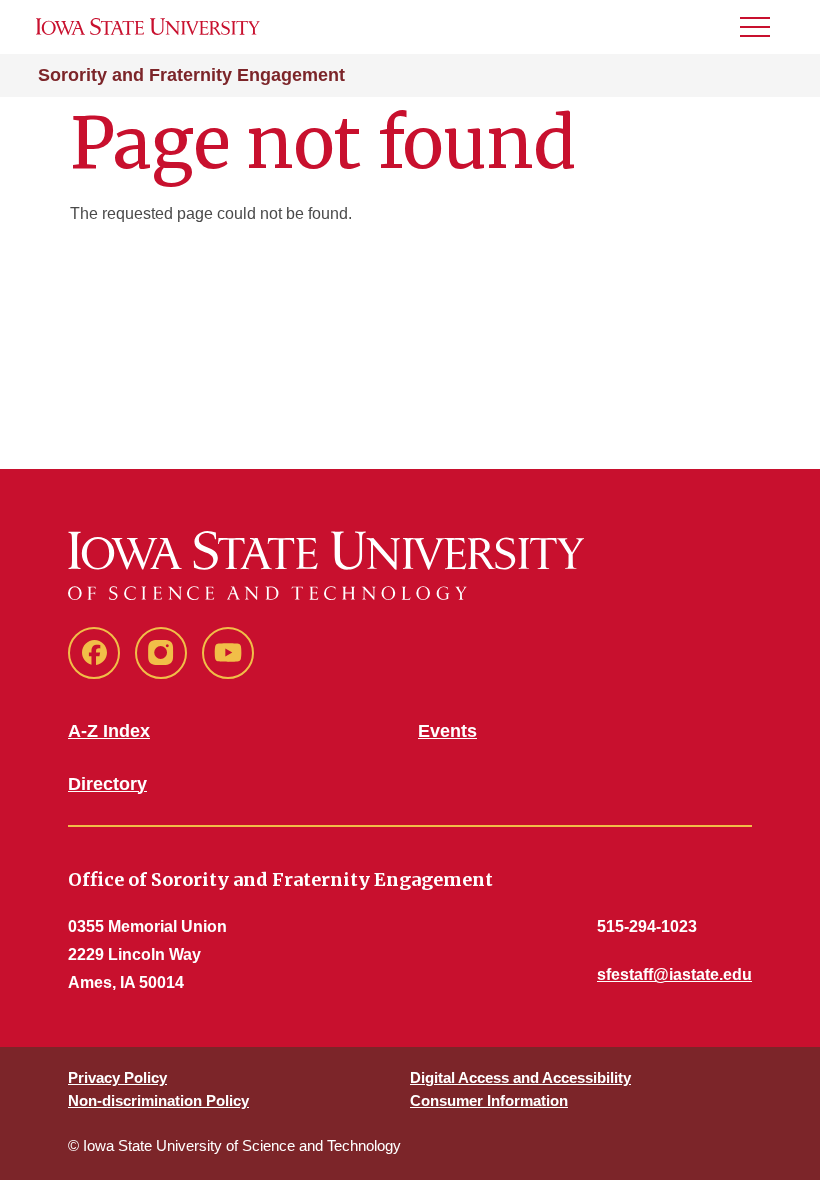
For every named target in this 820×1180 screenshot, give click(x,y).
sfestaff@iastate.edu (674, 974)
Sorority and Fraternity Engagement (191, 75)
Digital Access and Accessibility (520, 1077)
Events (447, 731)
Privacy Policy (117, 1077)
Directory (107, 784)
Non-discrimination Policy (158, 1100)
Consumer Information (489, 1100)
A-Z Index (109, 731)
